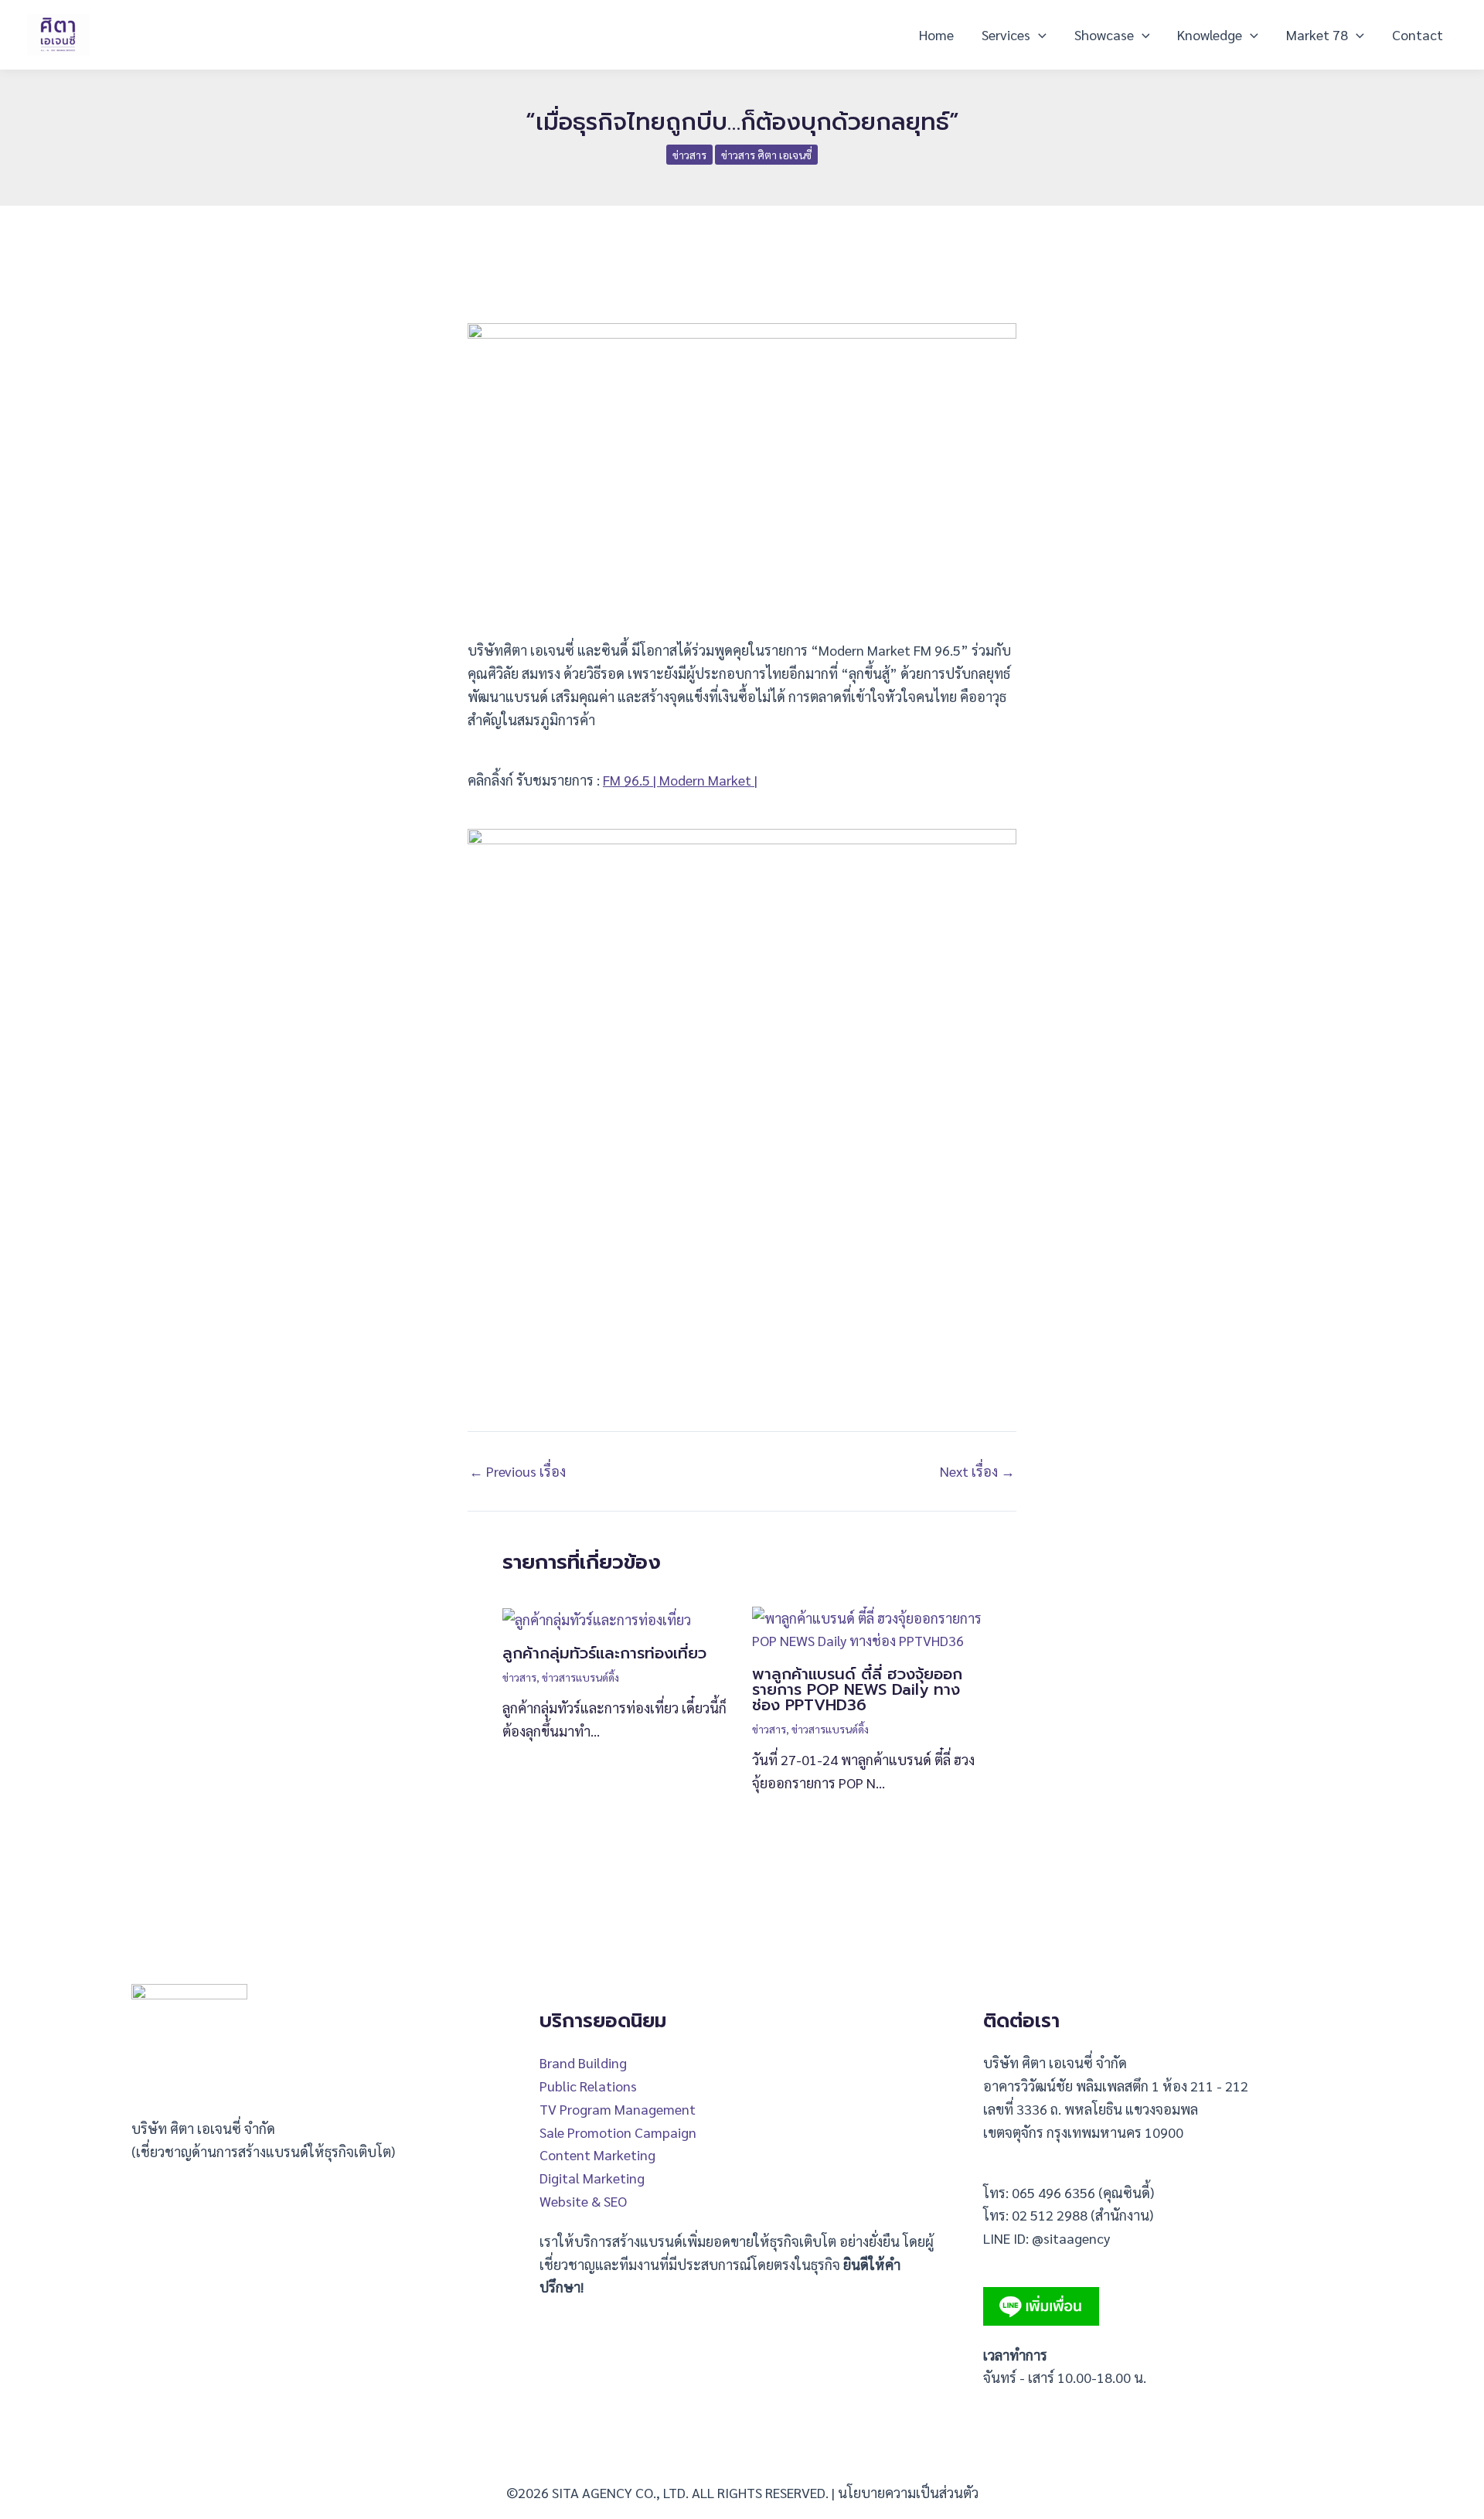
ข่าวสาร (689, 155)
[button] (1038, 35)
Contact (1418, 34)
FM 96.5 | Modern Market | (680, 780)
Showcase (1104, 34)
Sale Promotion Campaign (618, 2132)
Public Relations (588, 2086)
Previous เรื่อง (517, 1471)
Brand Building (583, 2062)
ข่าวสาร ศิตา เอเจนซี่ (766, 155)
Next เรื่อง (977, 1471)
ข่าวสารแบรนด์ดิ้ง (580, 1677)
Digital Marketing (592, 2178)
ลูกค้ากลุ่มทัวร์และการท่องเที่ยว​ (604, 1653)
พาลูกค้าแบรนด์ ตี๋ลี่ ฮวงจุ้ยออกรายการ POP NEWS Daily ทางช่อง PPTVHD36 (857, 1689)
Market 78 (1317, 34)
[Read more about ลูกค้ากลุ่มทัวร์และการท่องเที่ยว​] (597, 1618)
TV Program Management (618, 2109)
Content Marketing (597, 2154)
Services (1006, 34)
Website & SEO (583, 2201)
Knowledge (1210, 34)
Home (936, 34)
